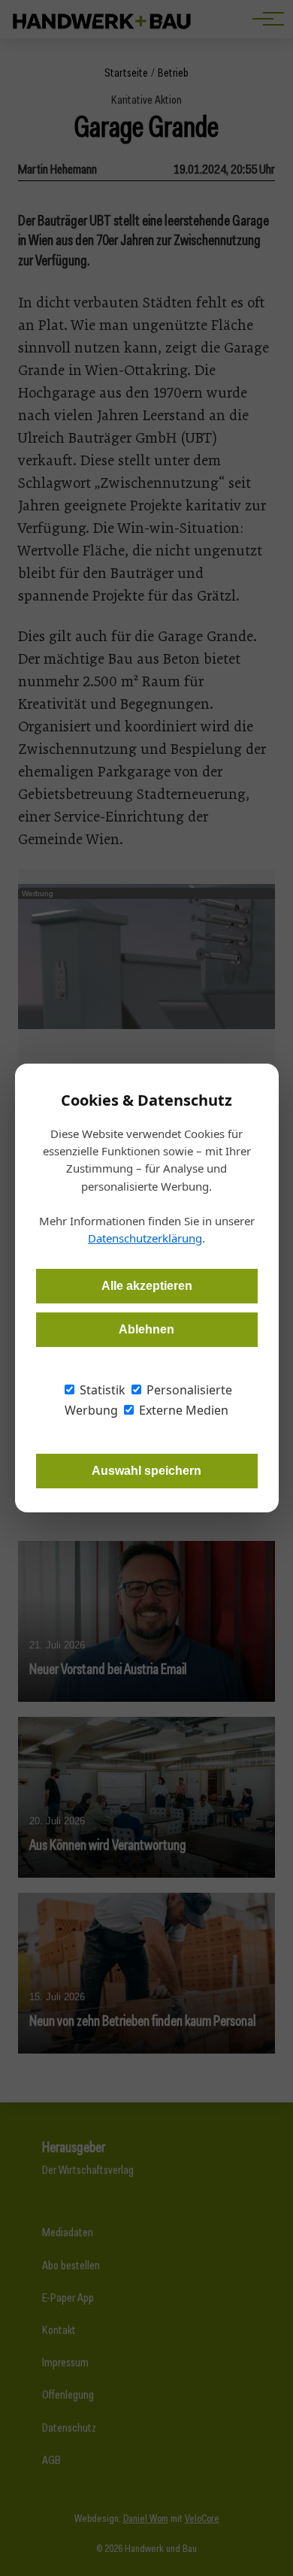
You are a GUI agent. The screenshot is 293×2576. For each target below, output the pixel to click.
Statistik (101, 1390)
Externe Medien (182, 1410)
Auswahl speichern (146, 1471)
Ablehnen (146, 1329)
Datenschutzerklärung (145, 1238)
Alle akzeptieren (147, 1286)
